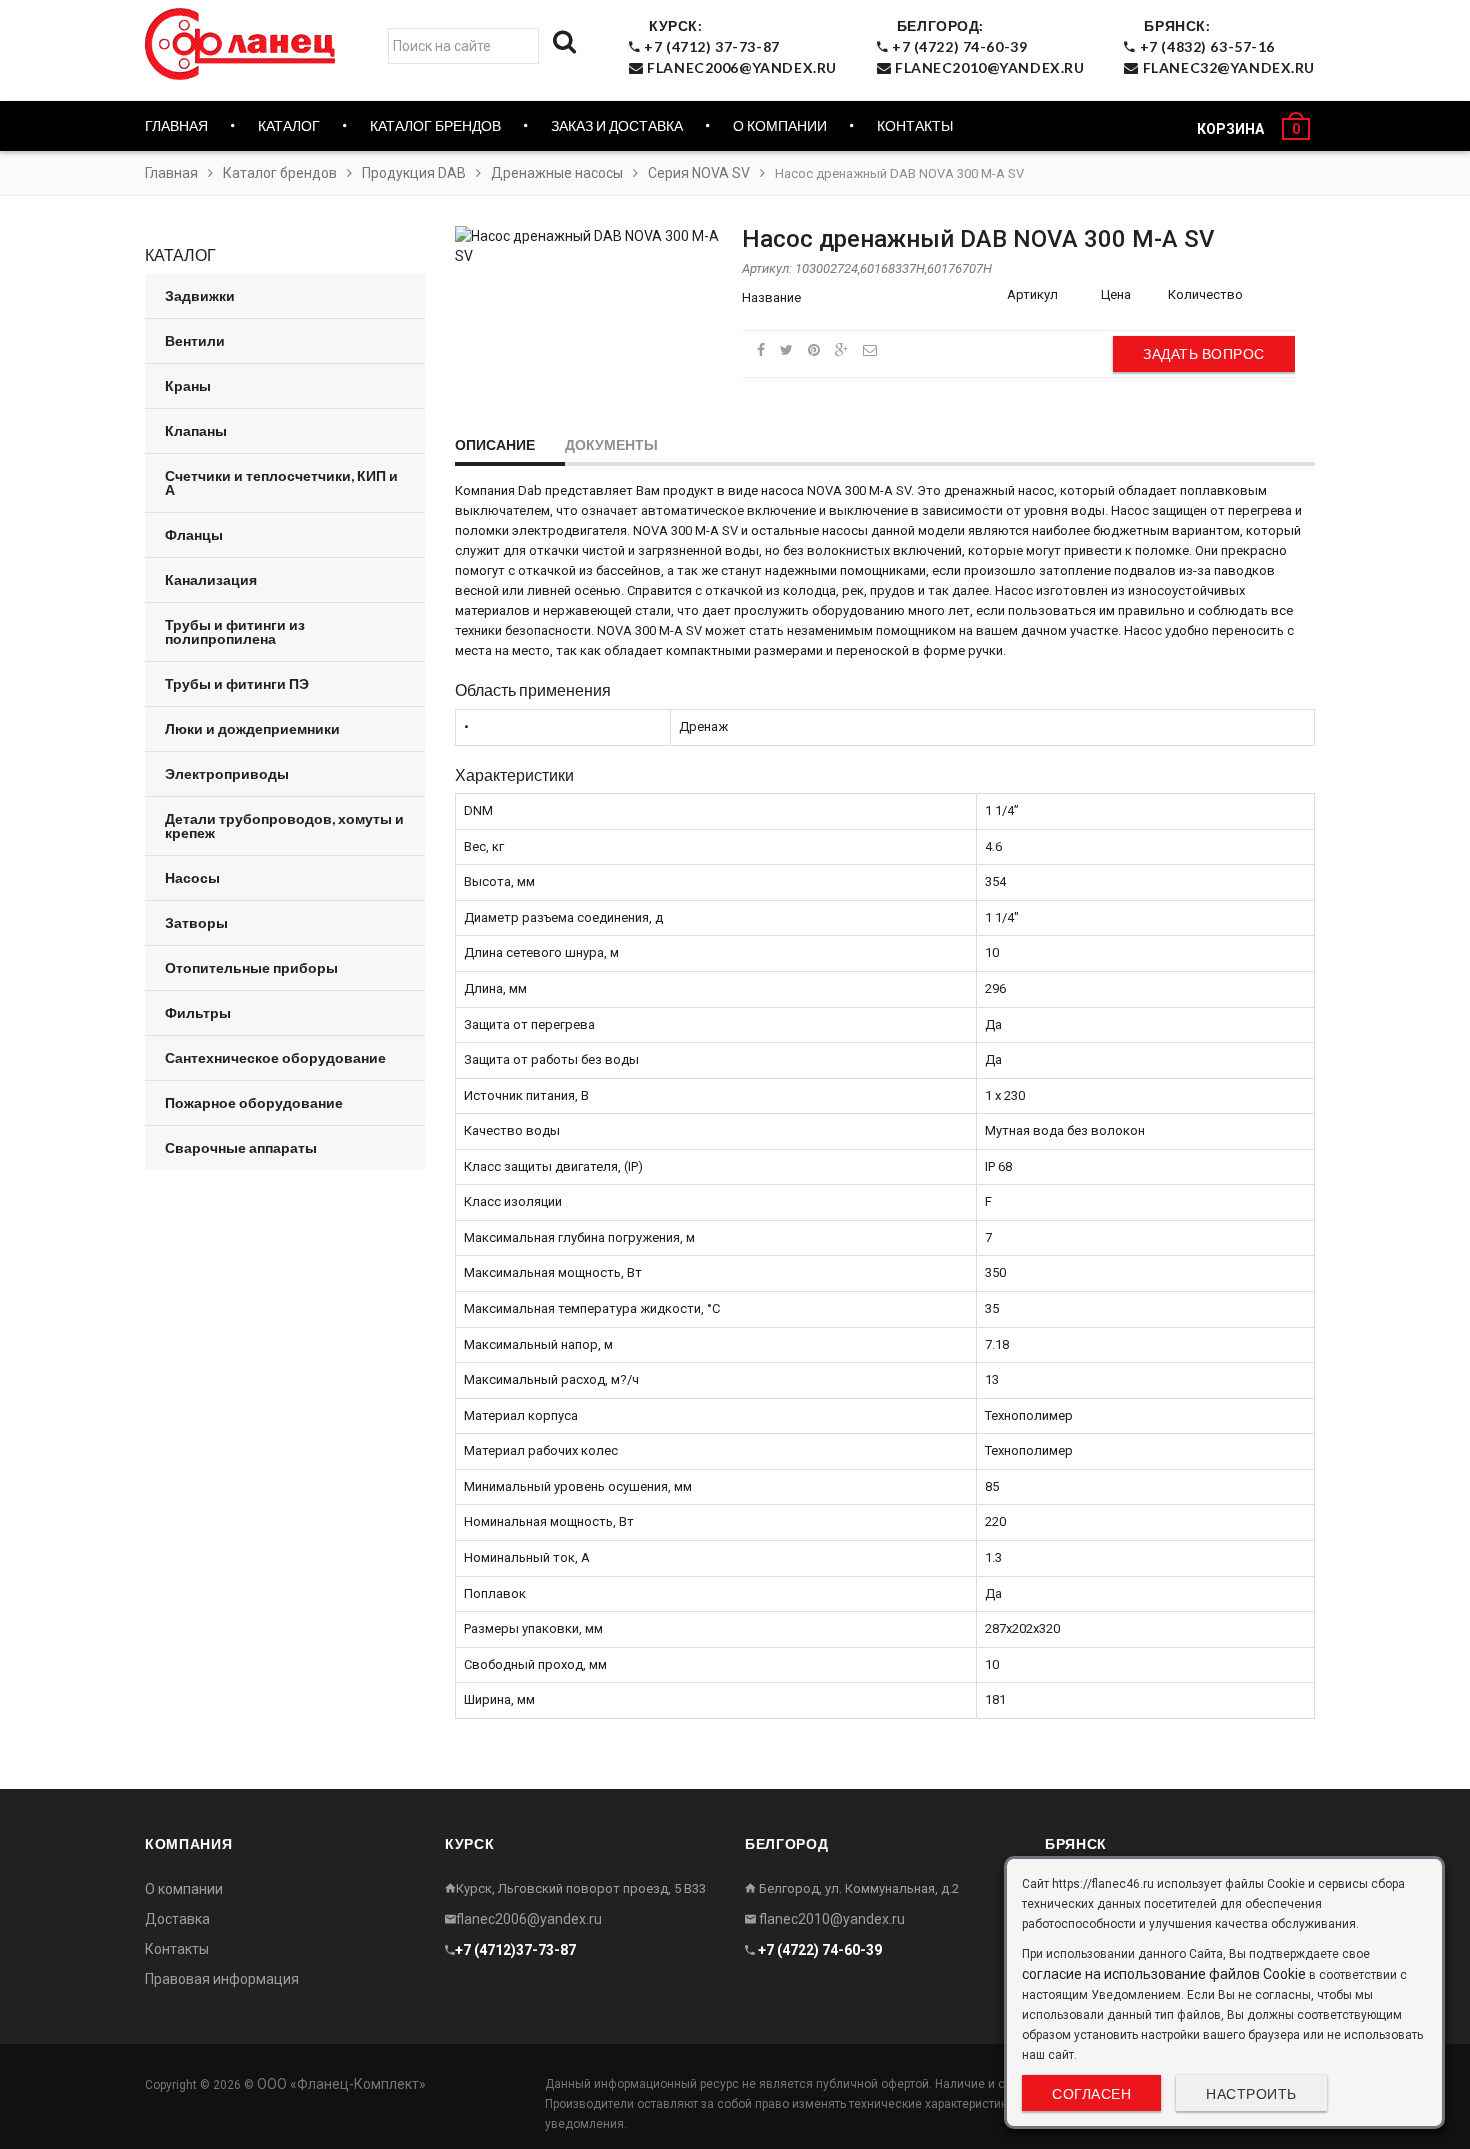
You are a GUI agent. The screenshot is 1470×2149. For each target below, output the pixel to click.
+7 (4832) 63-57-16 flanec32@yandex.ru (1225, 46)
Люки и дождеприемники (252, 728)
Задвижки (200, 295)
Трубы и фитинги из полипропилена (235, 631)
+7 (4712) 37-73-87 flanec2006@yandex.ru (739, 46)
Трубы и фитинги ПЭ (237, 683)
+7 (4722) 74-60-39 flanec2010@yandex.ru (986, 46)
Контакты (915, 125)
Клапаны (196, 430)
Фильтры (198, 1012)
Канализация (211, 579)
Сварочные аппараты (241, 1147)
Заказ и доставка (617, 125)
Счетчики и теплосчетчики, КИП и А (281, 482)
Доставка (177, 1919)
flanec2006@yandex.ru (529, 1919)
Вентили (195, 340)
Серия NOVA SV (699, 173)
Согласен (1091, 2093)
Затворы (196, 922)
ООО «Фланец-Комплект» (341, 2084)
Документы (611, 444)
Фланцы (194, 534)
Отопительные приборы (251, 967)
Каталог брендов (280, 173)
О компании (780, 125)
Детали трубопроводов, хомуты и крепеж (284, 825)
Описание (495, 444)
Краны (188, 385)
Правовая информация (222, 1979)
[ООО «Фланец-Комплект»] (245, 44)
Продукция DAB (414, 173)
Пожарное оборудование (254, 1102)
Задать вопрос (1204, 353)
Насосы (192, 877)
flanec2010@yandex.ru (830, 1919)
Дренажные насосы (557, 173)
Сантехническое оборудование (275, 1057)
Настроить (1251, 2093)
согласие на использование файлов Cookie (1164, 1974)
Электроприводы (227, 773)
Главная (176, 125)
